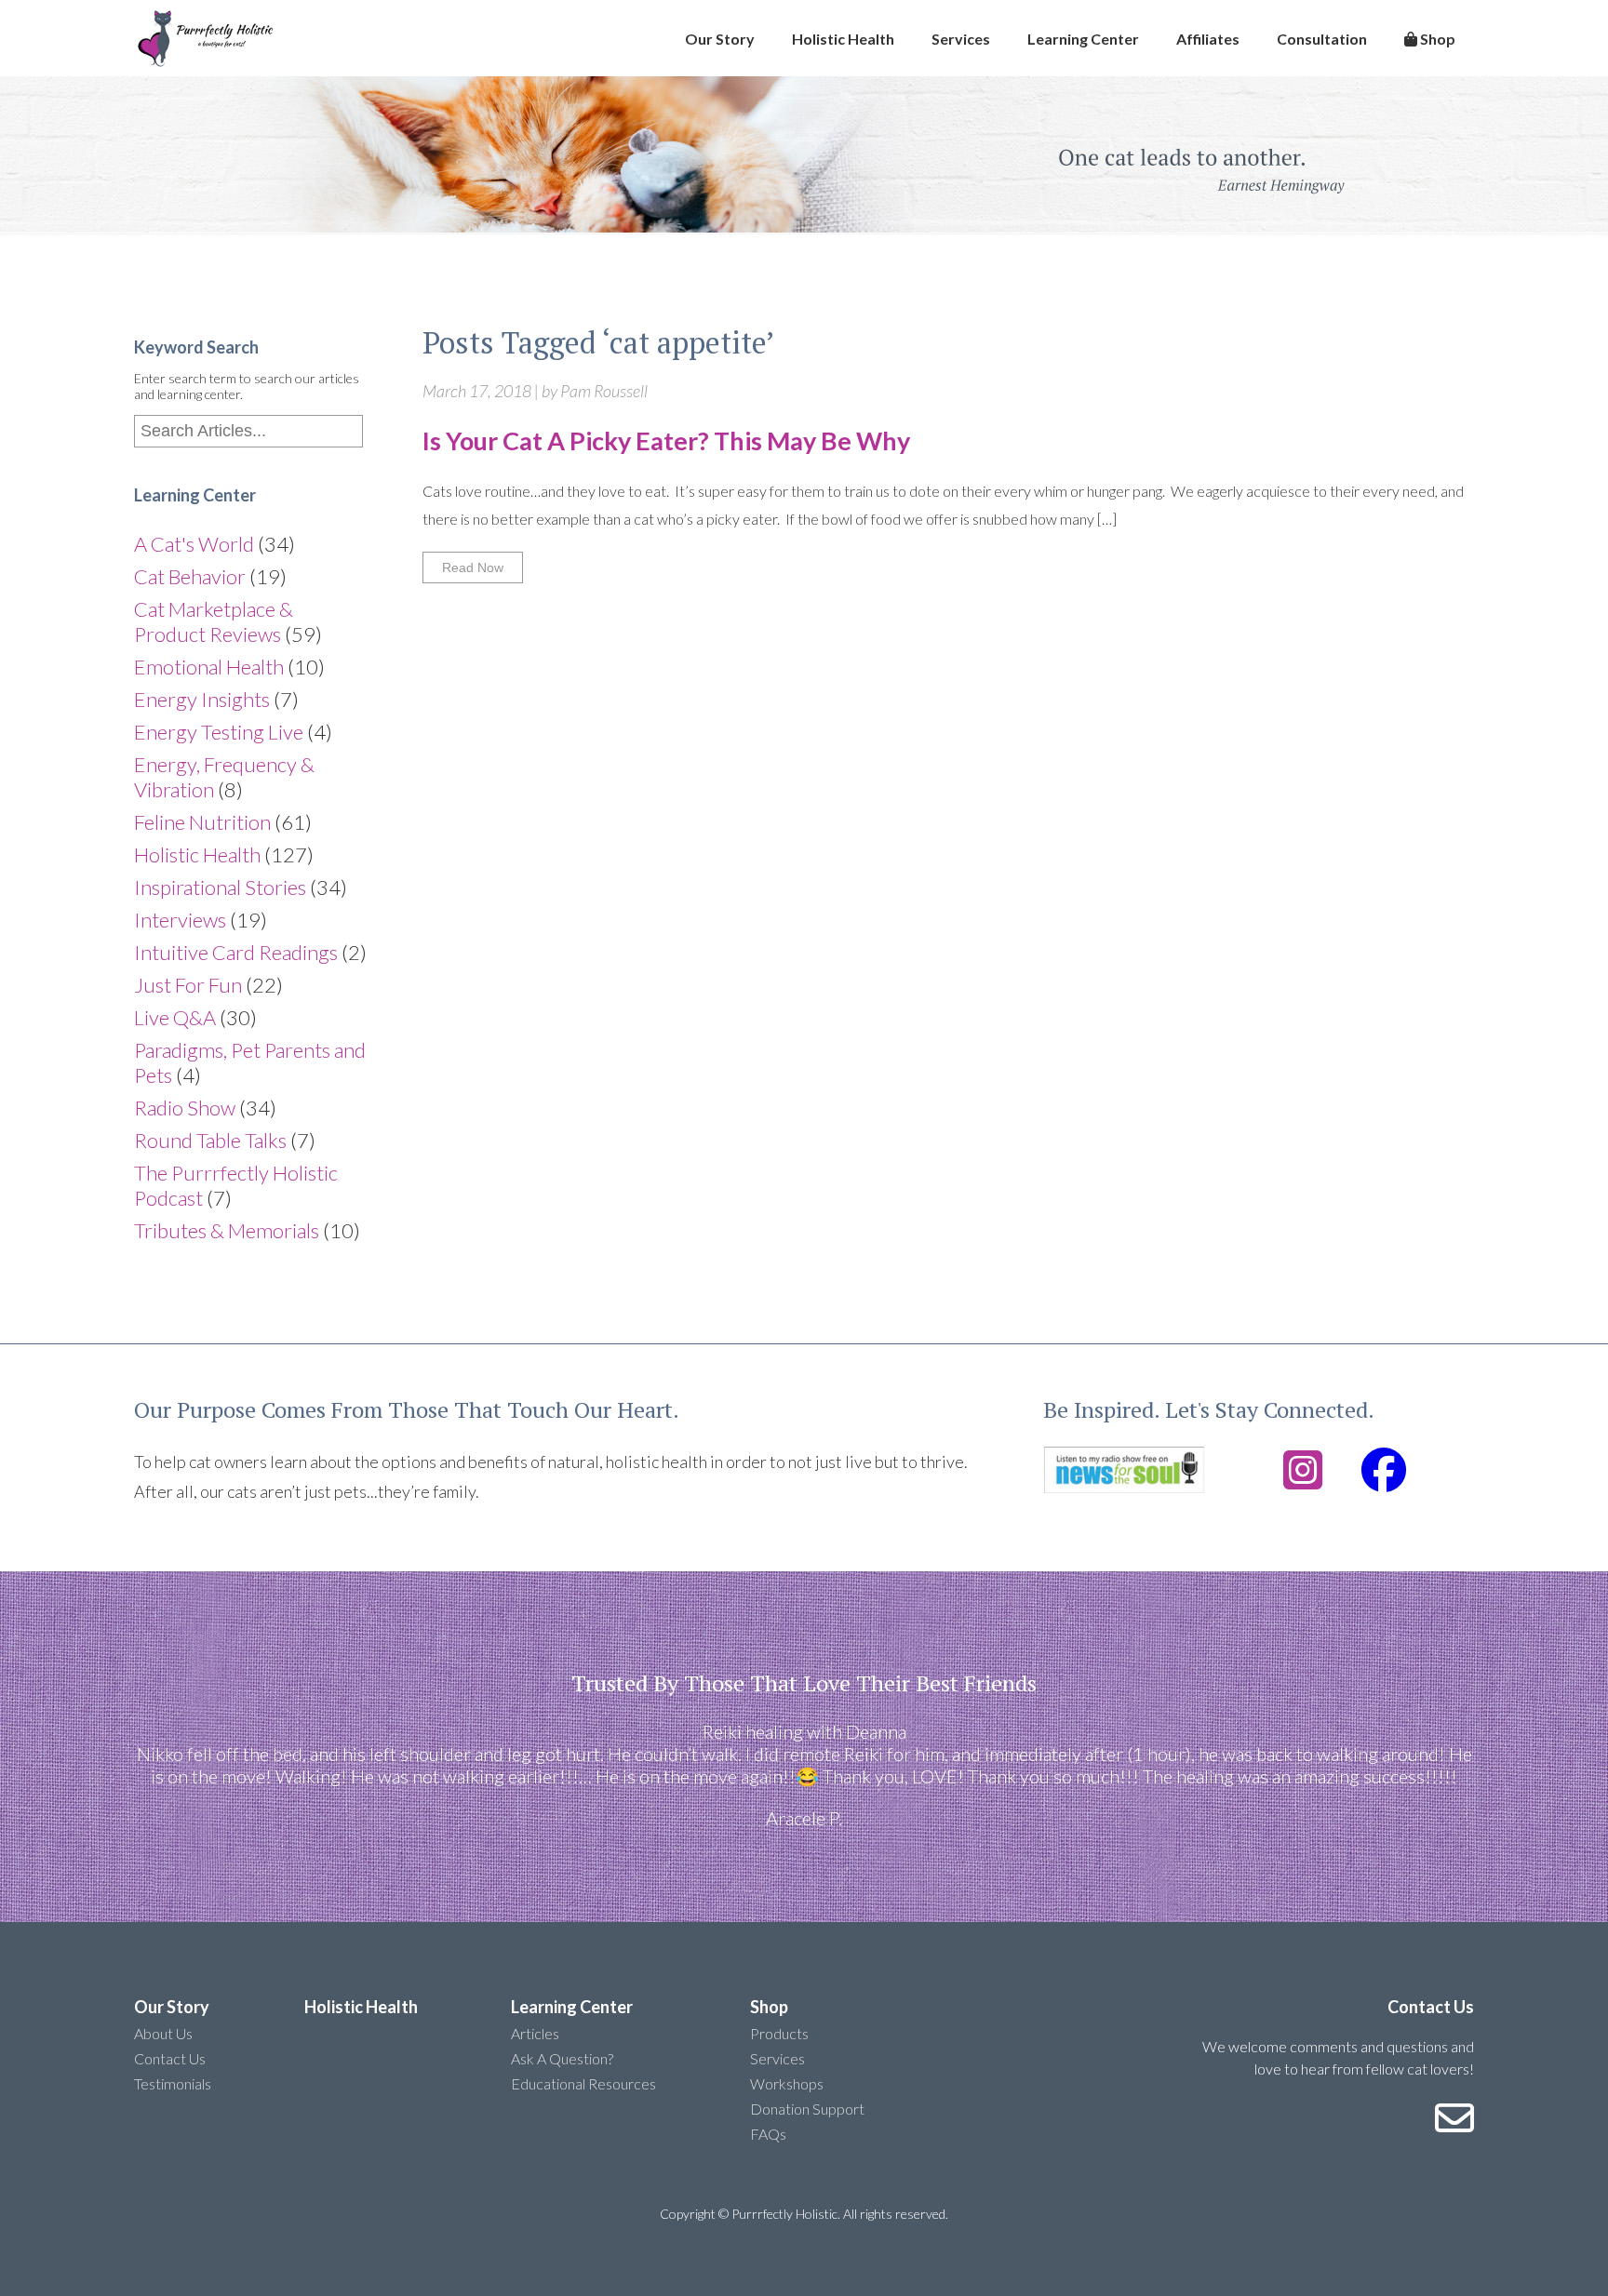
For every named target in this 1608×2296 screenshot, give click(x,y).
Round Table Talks (210, 1140)
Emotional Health (209, 667)
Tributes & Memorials (227, 1230)
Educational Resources (583, 2083)
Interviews (180, 920)
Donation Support (807, 2109)
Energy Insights (202, 699)
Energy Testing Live (219, 732)
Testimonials (173, 2083)
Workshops (787, 2083)
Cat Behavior (190, 576)
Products (779, 2033)
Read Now (473, 567)
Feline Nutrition (202, 822)
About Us (163, 2033)
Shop (1436, 39)
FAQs (768, 2134)
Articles (535, 2033)
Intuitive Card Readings (236, 952)
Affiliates (1208, 39)
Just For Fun (188, 985)
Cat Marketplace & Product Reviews (214, 621)
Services (961, 39)
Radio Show (185, 1108)
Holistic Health (843, 39)
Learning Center (1083, 39)
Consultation (1322, 39)
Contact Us (170, 2058)
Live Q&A (175, 1017)
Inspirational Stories (220, 887)
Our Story (720, 39)
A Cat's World (194, 544)
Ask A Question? (562, 2058)
